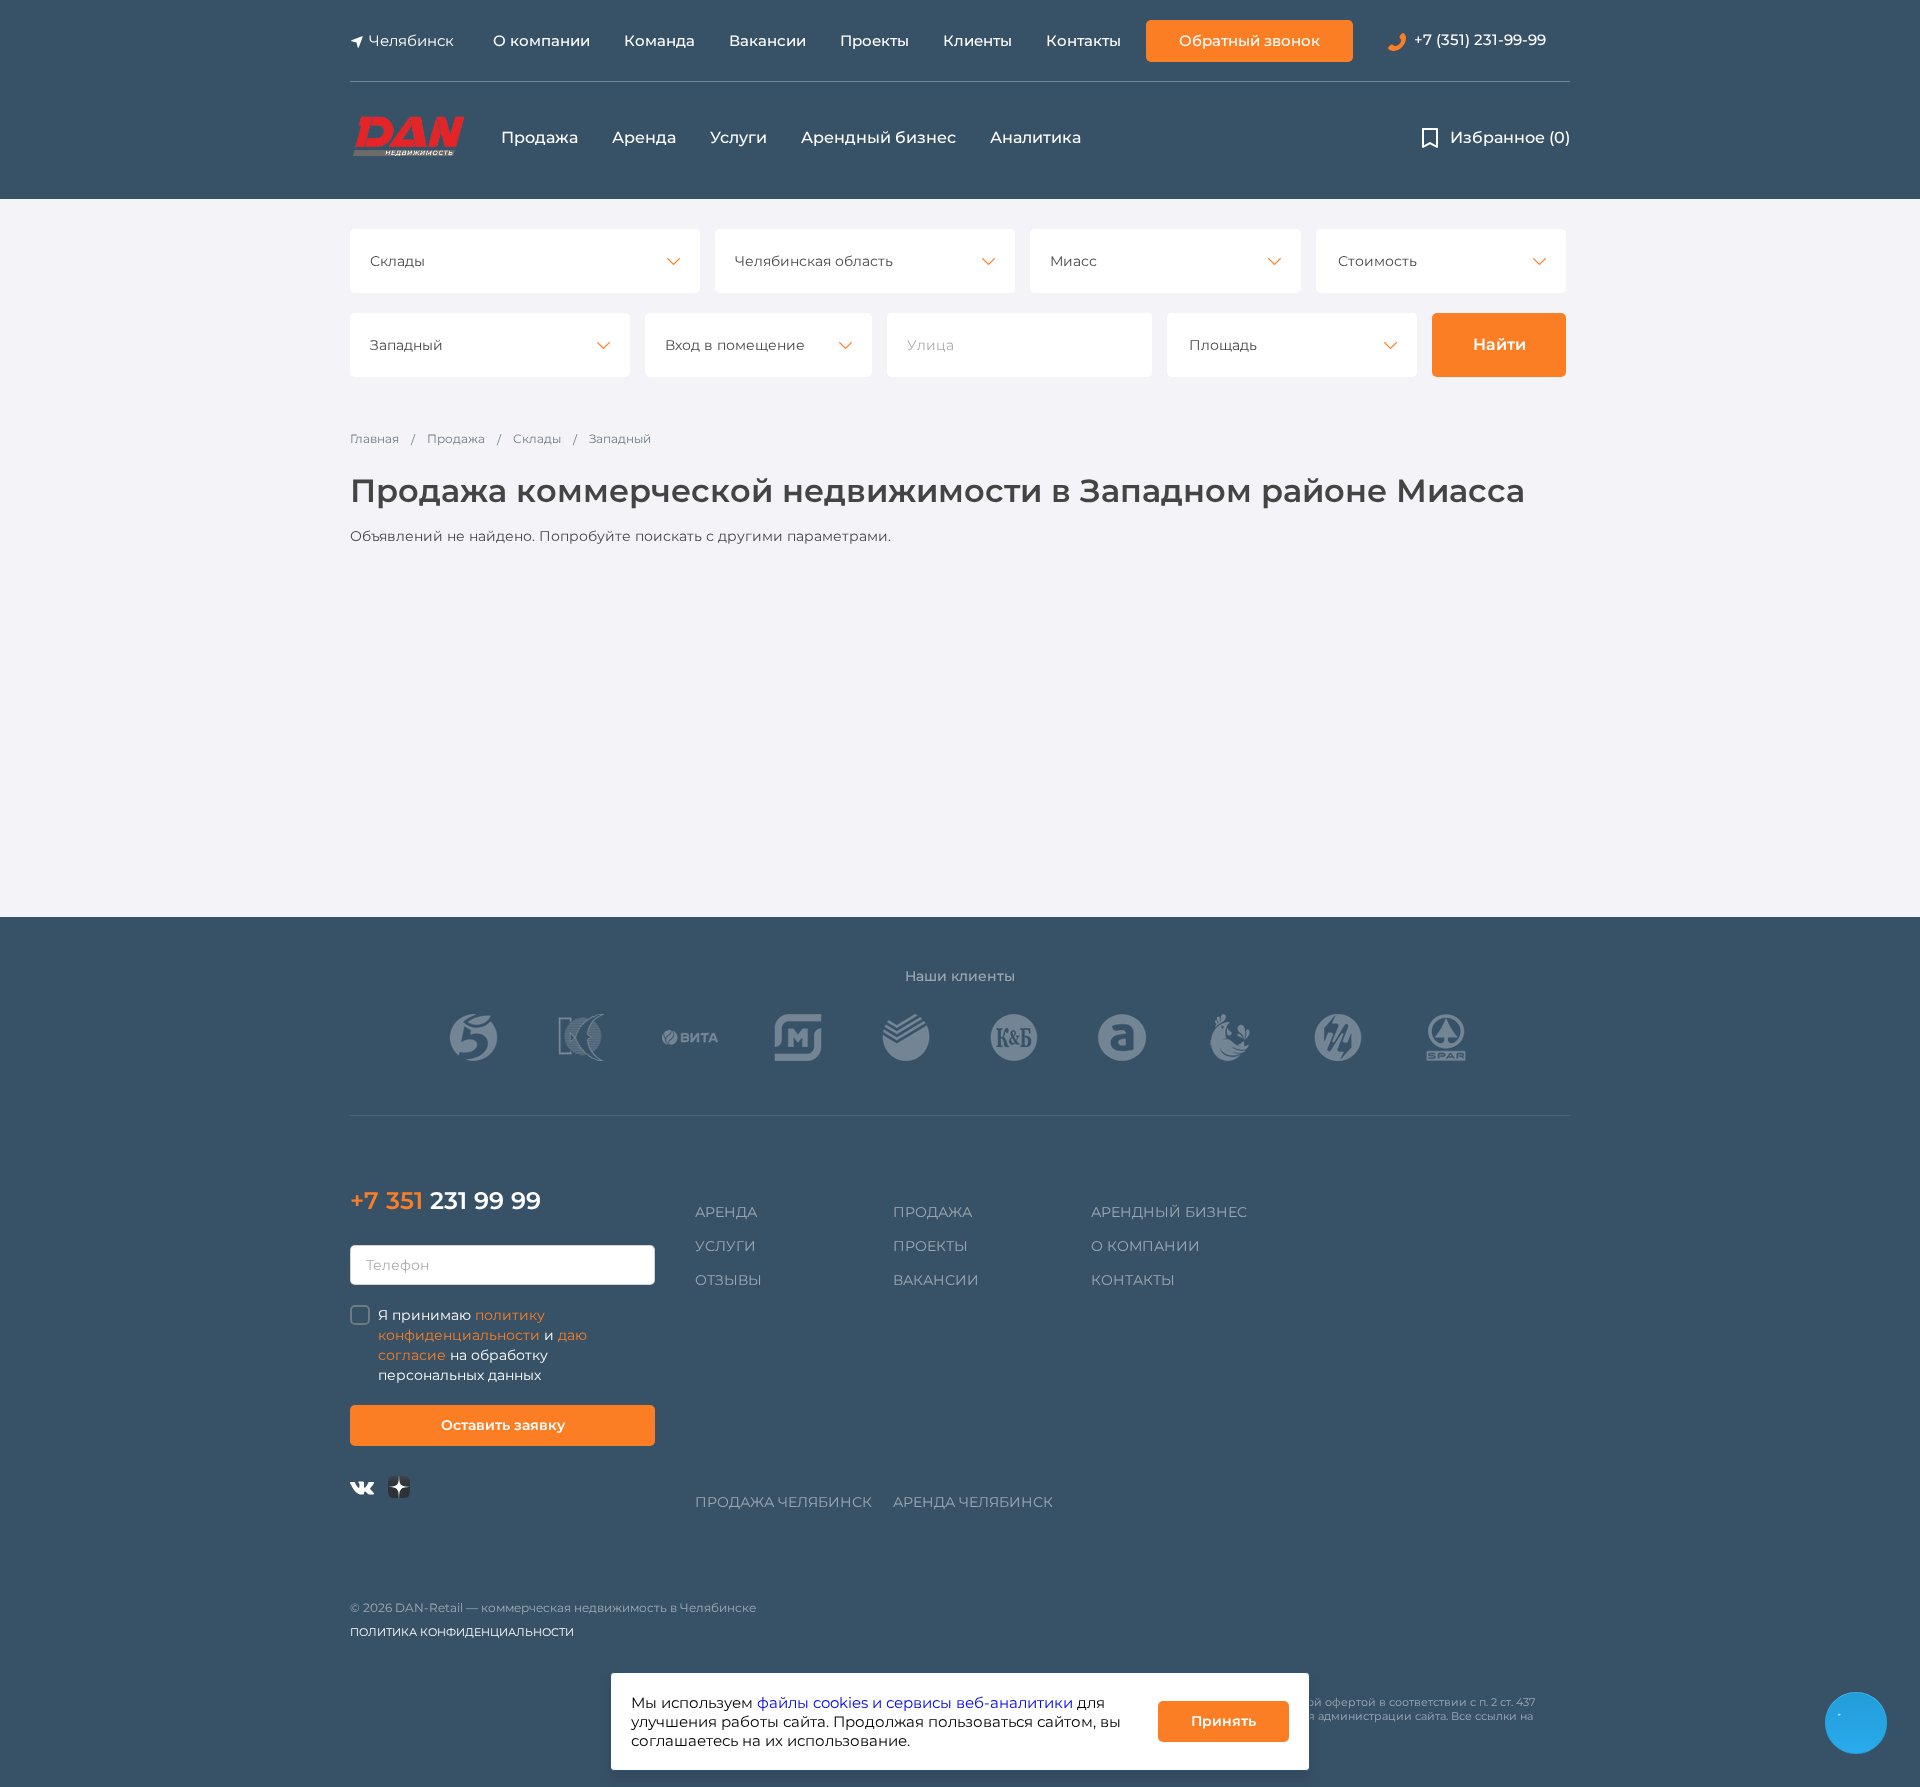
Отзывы (728, 1280)
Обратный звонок (1249, 40)
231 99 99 (445, 1200)
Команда (659, 40)
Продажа (539, 137)
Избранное (1510, 137)
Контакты (1083, 40)
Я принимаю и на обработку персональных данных (482, 1345)
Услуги (738, 137)
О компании (541, 40)
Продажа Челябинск (783, 1502)
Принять (1223, 1721)
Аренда (644, 137)
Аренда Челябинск (973, 1502)
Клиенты (977, 40)
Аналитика (1035, 137)
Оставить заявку (503, 1425)
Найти (1499, 344)
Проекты (874, 40)
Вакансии (767, 40)
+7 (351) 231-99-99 (1480, 39)
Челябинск (411, 40)
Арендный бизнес (878, 137)
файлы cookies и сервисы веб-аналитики (915, 1702)
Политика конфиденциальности (462, 1632)
